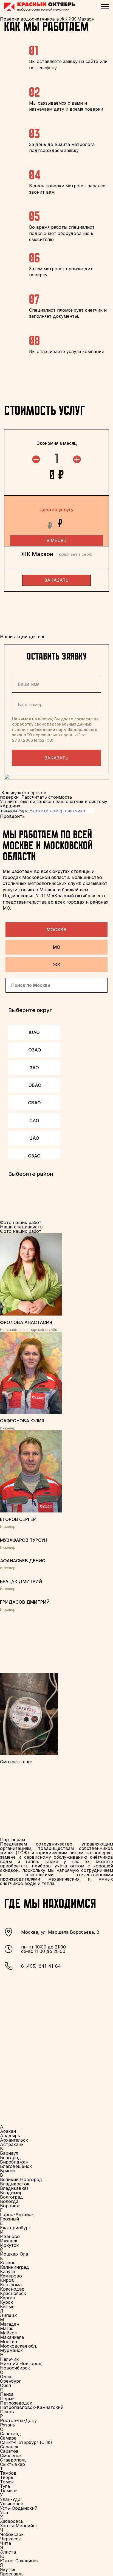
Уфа (4, 2512)
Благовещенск (16, 2166)
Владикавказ (14, 2188)
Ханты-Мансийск (19, 2526)
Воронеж (10, 2206)
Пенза (7, 2394)
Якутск (8, 2569)
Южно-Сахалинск (19, 2561)
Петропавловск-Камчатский (32, 2407)
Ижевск (9, 2241)
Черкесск (10, 2539)
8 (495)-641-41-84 (41, 1966)
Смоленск (11, 2455)
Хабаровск (12, 2521)
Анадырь (10, 2136)
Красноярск (13, 2293)
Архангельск (14, 2140)
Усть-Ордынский (19, 2508)
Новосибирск (15, 2368)
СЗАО (34, 1156)
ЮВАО (34, 1085)
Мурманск (11, 2350)
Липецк (8, 2315)
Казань (8, 2263)
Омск (6, 2377)
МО (57, 947)
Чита (5, 2543)
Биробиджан (14, 2162)
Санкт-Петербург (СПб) (26, 2442)
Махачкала (12, 2337)
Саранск (9, 2447)
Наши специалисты (22, 1227)
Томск (7, 2482)
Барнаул (9, 2153)
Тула (5, 2486)
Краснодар (12, 2289)
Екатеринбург (15, 2228)
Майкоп (9, 2333)
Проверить (12, 816)
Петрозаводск (16, 2403)
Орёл (5, 2385)
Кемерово (11, 2276)
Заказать (56, 758)
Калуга (7, 2271)
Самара (8, 2438)
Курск (6, 2302)
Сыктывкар (12, 2464)
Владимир (11, 2193)
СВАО (34, 1103)
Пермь (7, 2399)
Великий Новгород (21, 2179)
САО (34, 1121)
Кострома (11, 2285)
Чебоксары (12, 2534)
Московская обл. (19, 2346)
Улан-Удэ (10, 2499)
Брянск (8, 2171)
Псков (7, 2412)
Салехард (11, 2434)
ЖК (57, 965)
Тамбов (8, 2473)
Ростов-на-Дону (18, 2420)
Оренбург (10, 2381)
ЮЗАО (34, 1050)
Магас (7, 2328)
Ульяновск (12, 2504)
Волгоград (12, 2197)
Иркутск (9, 2245)
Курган (8, 2298)
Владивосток (15, 2184)
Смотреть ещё (16, 1762)
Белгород (11, 2157)
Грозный (9, 2219)
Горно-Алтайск (17, 2214)
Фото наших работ (21, 1231)
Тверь (7, 2477)
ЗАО (34, 1068)
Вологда (9, 2201)
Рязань (8, 2425)
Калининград (15, 2267)
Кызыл (7, 2306)
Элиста (8, 2552)
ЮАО (34, 1032)
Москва (57, 930)
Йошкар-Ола (14, 2254)
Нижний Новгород (21, 2363)
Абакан (8, 2131)
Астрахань (12, 2144)
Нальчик (9, 2359)
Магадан (10, 2324)
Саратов (9, 2451)
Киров (7, 2280)
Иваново (10, 2236)
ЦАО (34, 1138)
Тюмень (9, 2491)
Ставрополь (13, 2460)
